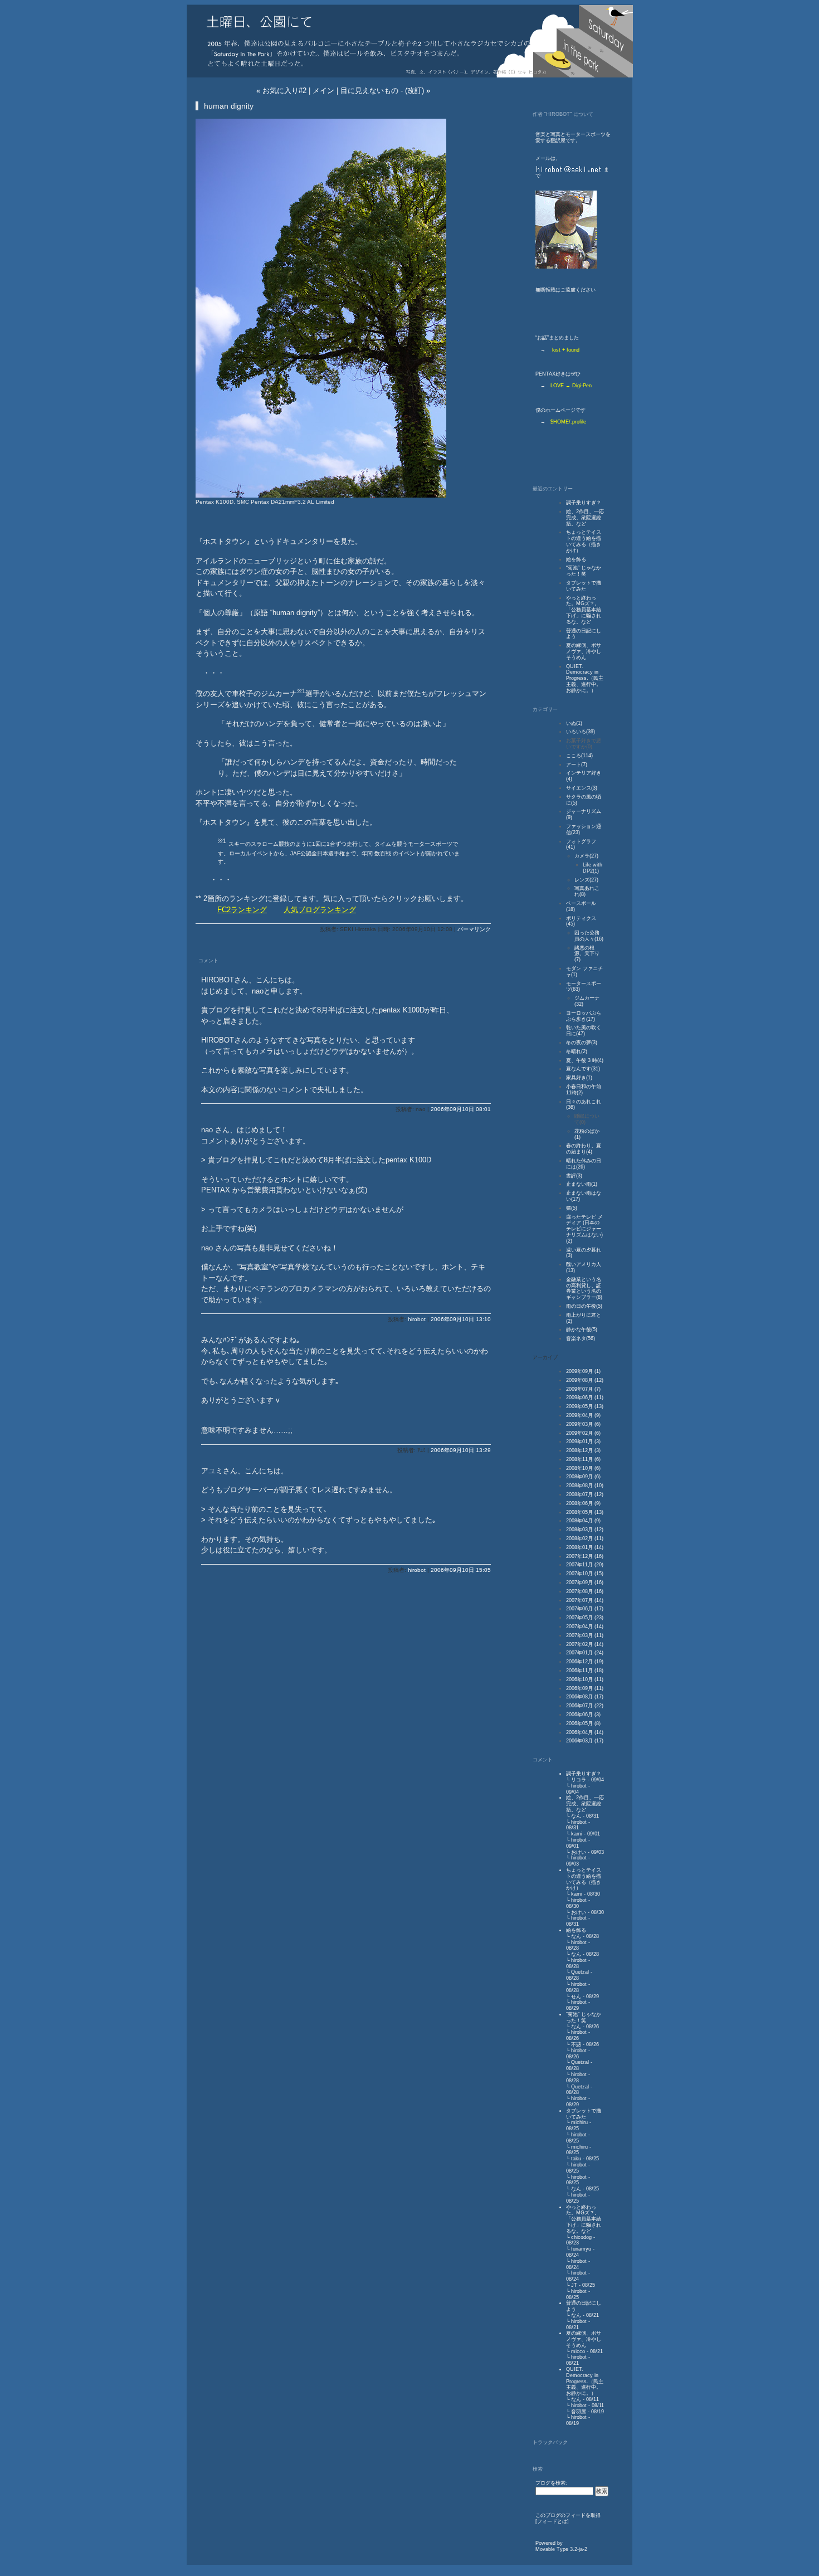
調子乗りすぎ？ (584, 503)
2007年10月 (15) (585, 1574)
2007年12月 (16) (585, 1556)
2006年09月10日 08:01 (461, 1109)
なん (576, 1816)
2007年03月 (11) (585, 1635)
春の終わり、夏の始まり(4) (584, 1149)
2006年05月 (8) (583, 1723)
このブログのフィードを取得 (568, 2515)
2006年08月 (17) (585, 1697)
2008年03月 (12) (585, 1530)
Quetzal (580, 1972)
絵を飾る (576, 559)
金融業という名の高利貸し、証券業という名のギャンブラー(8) (584, 1288)
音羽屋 (579, 2412)
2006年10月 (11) (585, 1679)
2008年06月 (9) (583, 1503)
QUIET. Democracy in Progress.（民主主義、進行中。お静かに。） (585, 678)
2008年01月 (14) (585, 1547)
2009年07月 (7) (583, 1389)
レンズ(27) (586, 880)
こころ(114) (579, 756)
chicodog (581, 2237)
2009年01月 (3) (583, 1442)
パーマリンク (474, 929)
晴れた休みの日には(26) (584, 1164)
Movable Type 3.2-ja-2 (561, 2549)
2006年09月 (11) (585, 1688)
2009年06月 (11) (585, 1397)
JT (574, 2285)
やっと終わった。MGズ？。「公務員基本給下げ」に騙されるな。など (584, 610)
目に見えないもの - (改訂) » (385, 91)
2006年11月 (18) (585, 1671)
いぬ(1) (574, 723)
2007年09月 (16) (585, 1582)
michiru (579, 2122)
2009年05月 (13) (585, 1406)
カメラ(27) (586, 856)
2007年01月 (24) (585, 1653)
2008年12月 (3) (583, 1450)
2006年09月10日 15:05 (461, 1570)
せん (576, 1996)
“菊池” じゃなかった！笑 (584, 571)
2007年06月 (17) (585, 1609)
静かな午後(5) (582, 1330)
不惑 (576, 2044)
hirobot (417, 1319)
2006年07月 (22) (585, 1706)
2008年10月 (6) (583, 1468)
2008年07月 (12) (585, 1494)
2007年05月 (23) (585, 1618)
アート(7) (577, 764)
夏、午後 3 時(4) (585, 1060)
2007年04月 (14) (585, 1627)
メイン (323, 91)
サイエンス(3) (582, 788)
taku (576, 2159)
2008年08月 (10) (585, 1486)
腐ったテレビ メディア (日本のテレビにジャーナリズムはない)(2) (584, 1229)
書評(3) (574, 1176)
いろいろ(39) (581, 732)
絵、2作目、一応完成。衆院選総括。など (585, 518)
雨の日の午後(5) (584, 1306)
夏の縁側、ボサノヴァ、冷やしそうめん (584, 651)
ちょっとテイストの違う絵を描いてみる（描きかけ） (584, 541)
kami (577, 1834)
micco (578, 2351)
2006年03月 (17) (585, 1741)
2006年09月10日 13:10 (461, 1319)
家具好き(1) (579, 1078)
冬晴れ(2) (577, 1051)
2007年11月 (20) (585, 1565)
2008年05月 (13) (585, 1512)
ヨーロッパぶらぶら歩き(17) (584, 1016)
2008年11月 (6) (583, 1459)
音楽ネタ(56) (581, 1338)
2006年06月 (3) (583, 1715)
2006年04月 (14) (585, 1732)
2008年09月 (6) (583, 1477)
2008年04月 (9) (583, 1521)
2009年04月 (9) (583, 1415)
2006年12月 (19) (585, 1662)
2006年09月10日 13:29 (461, 1450)
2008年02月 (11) (585, 1538)
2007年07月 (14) (585, 1600)
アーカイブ (545, 1357)
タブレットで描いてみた (584, 586)
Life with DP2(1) (593, 868)
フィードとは (552, 2521)
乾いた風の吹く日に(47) (584, 1031)
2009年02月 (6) (583, 1433)
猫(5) (572, 1208)
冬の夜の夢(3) (582, 1043)
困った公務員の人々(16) (589, 936)
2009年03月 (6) (583, 1424)
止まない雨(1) (582, 1184)
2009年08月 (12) (585, 1380)
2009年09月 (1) (583, 1371)
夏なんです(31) (583, 1069)
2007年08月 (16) (585, 1591)
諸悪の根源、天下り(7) (587, 954)
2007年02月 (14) (585, 1644)
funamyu (581, 2249)
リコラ (579, 1780)
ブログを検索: (551, 2483)
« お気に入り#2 (281, 91)
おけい (579, 1852)
